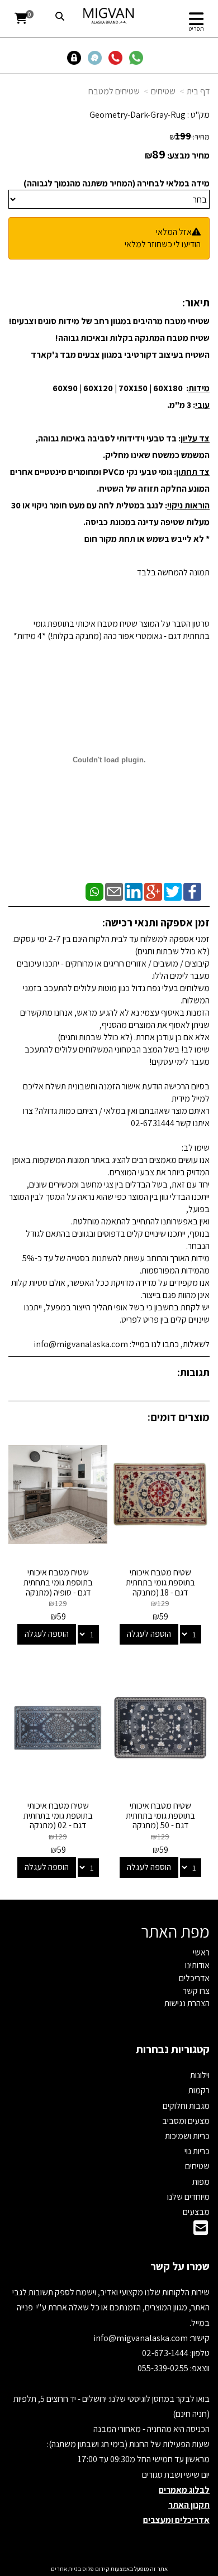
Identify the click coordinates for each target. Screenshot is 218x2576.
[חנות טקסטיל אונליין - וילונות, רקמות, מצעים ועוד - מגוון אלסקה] (109, 16)
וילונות (200, 2075)
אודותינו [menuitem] (197, 1965)
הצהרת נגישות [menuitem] (187, 2003)
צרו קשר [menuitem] (196, 1991)
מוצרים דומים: (179, 1417)
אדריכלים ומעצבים (176, 2520)
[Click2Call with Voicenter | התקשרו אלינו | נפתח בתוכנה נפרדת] (118, 57)
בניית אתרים (66, 2569)
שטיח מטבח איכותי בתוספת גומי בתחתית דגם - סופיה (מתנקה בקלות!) (58, 1587)
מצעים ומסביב (186, 2121)
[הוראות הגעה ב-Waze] (97, 57)
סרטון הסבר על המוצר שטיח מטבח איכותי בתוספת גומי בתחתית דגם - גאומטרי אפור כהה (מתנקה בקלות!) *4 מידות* (112, 630)
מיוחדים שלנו (188, 2197)
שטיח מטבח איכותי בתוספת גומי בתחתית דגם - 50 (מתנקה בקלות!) (160, 1820)
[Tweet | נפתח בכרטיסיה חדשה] (173, 891)
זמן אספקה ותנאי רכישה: (156, 922)
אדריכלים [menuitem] (194, 1978)
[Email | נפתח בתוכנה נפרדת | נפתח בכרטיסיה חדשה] (114, 891)
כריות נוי (197, 2151)
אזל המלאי (174, 232)
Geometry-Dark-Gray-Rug (138, 115)
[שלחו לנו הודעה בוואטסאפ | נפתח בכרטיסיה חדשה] (138, 57)
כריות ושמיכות (187, 2136)
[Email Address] (201, 2231)
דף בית (198, 91)
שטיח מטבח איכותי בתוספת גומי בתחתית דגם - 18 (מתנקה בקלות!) (160, 1587)
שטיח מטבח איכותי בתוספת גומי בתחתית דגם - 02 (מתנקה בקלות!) (58, 1820)
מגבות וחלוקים (186, 2106)
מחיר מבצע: (188, 155)
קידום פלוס (95, 2569)
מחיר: (189, 137)
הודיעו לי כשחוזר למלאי (163, 244)
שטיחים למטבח (114, 91)
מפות (201, 2182)
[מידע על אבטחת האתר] (77, 57)
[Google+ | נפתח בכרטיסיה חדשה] (153, 891)
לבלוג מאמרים (184, 2490)
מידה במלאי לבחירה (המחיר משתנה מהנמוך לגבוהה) (117, 183)
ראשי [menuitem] (201, 1952)
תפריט (196, 28)
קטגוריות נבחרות (173, 2049)
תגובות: (193, 1372)
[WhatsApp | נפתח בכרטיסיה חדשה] (94, 891)
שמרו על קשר (180, 2266)
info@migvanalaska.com (141, 2338)
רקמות (199, 2090)
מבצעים (196, 2212)
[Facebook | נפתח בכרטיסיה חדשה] (192, 891)
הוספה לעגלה (149, 1634)
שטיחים (163, 91)
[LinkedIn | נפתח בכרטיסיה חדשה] (134, 891)
